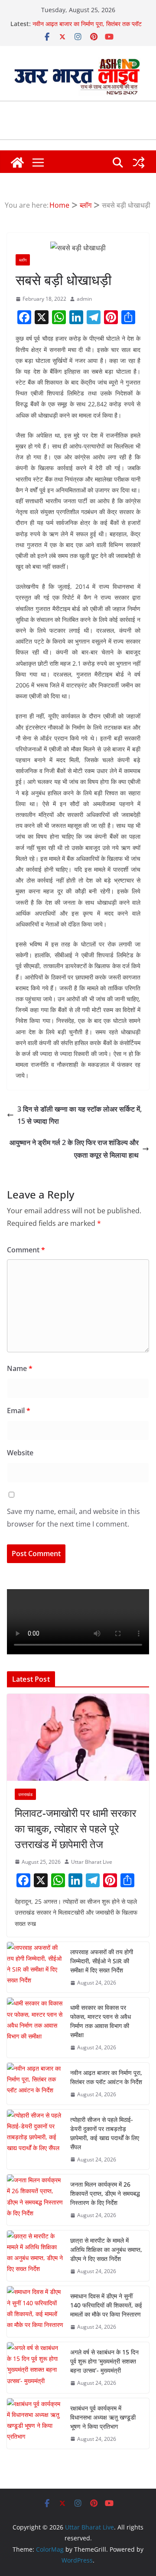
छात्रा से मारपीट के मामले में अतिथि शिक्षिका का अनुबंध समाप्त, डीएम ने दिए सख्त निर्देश (106, 2249)
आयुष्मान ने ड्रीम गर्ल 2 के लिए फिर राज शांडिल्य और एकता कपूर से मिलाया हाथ (74, 1149)
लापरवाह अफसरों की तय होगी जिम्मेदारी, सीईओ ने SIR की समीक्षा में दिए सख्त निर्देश (102, 1961)
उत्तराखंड (25, 1794)
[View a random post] (139, 163)
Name (20, 1368)
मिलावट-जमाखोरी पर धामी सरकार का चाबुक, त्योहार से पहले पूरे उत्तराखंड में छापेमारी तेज (75, 1828)
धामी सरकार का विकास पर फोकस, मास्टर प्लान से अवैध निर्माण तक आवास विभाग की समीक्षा (101, 2021)
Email (19, 1411)
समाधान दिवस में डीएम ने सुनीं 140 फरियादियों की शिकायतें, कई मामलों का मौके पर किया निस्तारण (106, 2305)
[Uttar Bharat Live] (17, 163)
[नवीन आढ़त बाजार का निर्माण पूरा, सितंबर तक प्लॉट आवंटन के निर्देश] (35, 2084)
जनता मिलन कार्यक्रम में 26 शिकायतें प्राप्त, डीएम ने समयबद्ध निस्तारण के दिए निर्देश (105, 2193)
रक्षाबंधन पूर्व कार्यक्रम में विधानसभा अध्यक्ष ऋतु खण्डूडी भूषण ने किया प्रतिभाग (103, 2417)
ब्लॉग (23, 260)
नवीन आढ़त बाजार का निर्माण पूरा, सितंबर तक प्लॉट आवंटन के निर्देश (106, 2077)
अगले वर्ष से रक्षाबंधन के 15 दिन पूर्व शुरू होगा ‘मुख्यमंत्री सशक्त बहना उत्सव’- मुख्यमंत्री (104, 2361)
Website (20, 1453)
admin (84, 299)
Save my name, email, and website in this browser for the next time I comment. (73, 1518)
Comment (26, 1250)
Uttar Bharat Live (92, 1862)
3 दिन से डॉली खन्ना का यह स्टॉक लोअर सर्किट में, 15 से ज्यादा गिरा (80, 1115)
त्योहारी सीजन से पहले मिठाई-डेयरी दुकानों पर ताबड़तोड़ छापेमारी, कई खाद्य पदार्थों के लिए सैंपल (105, 2133)
